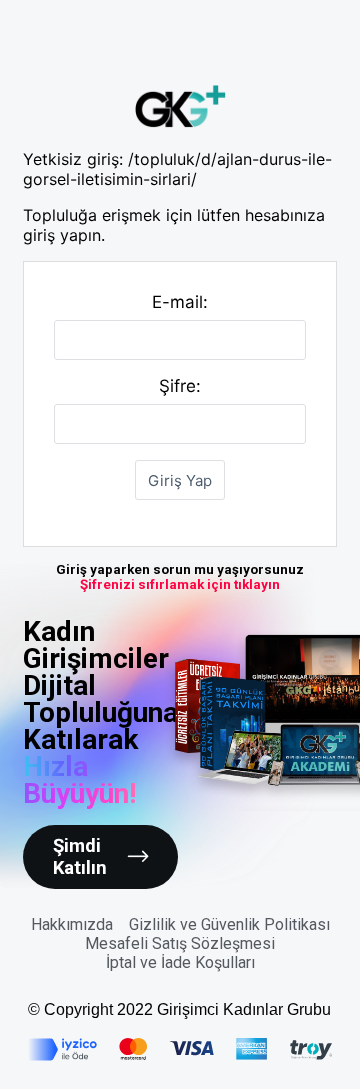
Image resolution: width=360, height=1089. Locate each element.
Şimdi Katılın (80, 857)
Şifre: (180, 386)
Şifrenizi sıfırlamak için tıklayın (180, 584)
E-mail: (180, 302)
